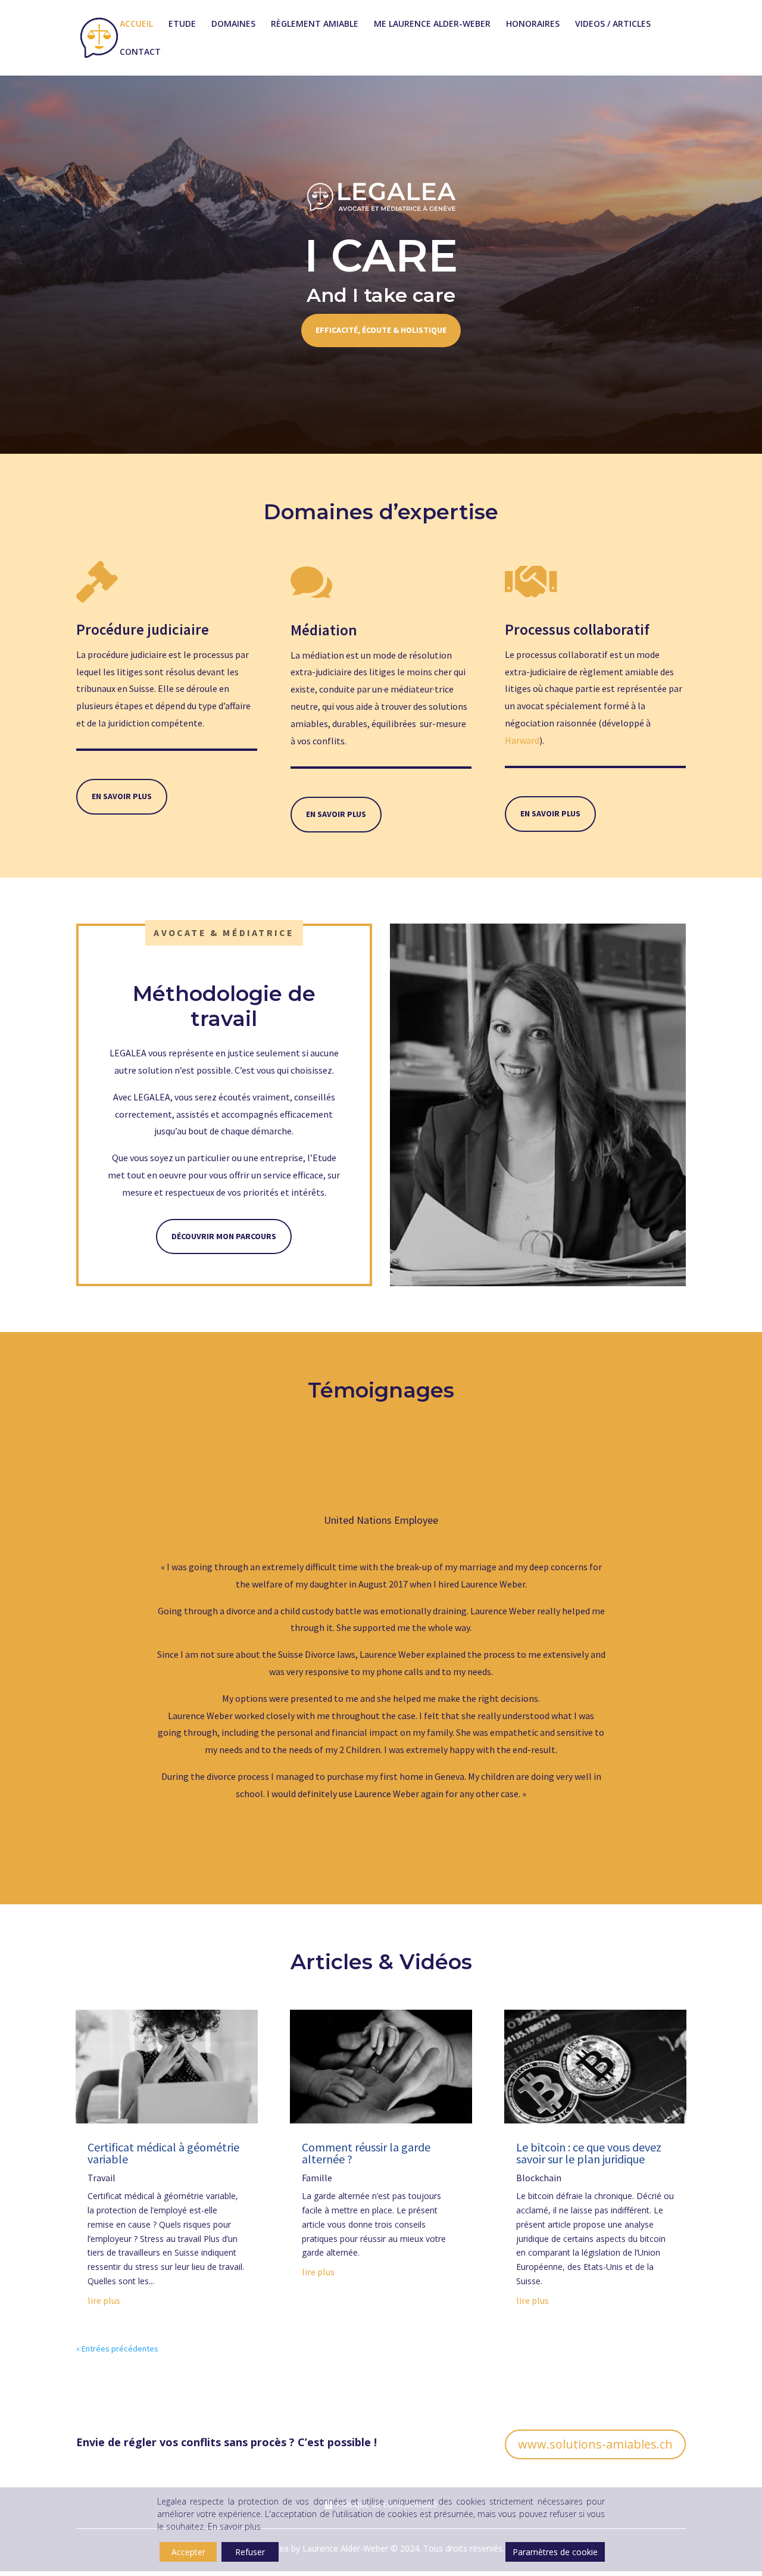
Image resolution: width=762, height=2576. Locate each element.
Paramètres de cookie (555, 2552)
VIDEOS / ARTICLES (613, 24)
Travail (102, 2178)
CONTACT (140, 52)
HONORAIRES (533, 24)
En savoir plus (122, 796)
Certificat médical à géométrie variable (163, 2153)
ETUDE (182, 24)
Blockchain (539, 2178)
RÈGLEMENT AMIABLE (315, 24)
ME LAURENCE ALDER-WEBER (432, 24)
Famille (317, 2178)
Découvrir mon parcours (224, 1236)
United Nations (358, 1520)
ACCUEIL (136, 24)
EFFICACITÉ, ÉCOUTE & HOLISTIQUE (381, 330)
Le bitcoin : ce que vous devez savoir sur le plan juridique (589, 2153)
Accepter (188, 2552)
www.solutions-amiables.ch (595, 2444)
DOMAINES (233, 24)
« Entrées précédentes (117, 2349)
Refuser (250, 2552)
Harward (522, 740)
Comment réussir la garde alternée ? (366, 2153)
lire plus (104, 2300)
